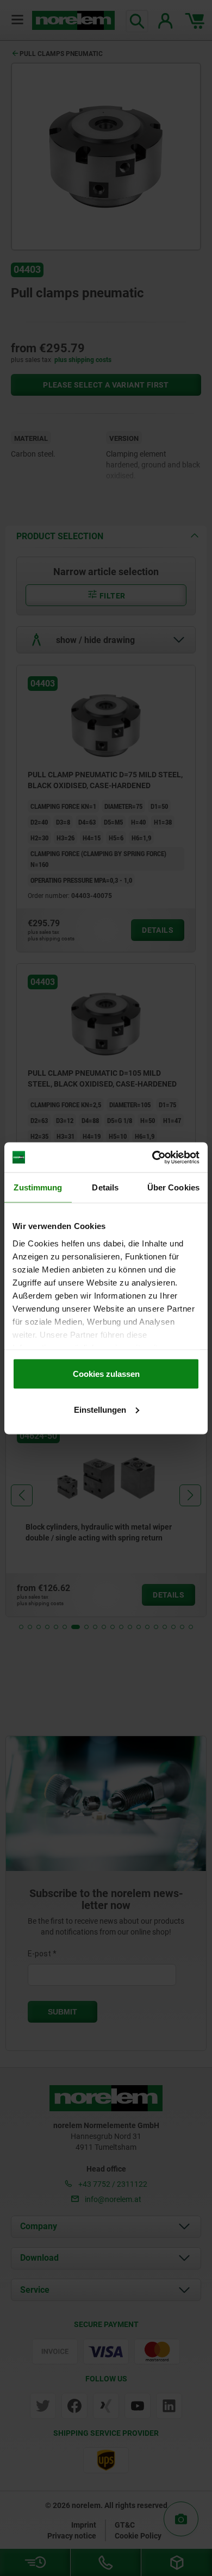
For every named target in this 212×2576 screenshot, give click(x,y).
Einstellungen (100, 1409)
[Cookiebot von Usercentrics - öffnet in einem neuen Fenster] (152, 1157)
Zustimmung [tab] (38, 1187)
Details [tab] (105, 1187)
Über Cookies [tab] (173, 1187)
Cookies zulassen (106, 1374)
